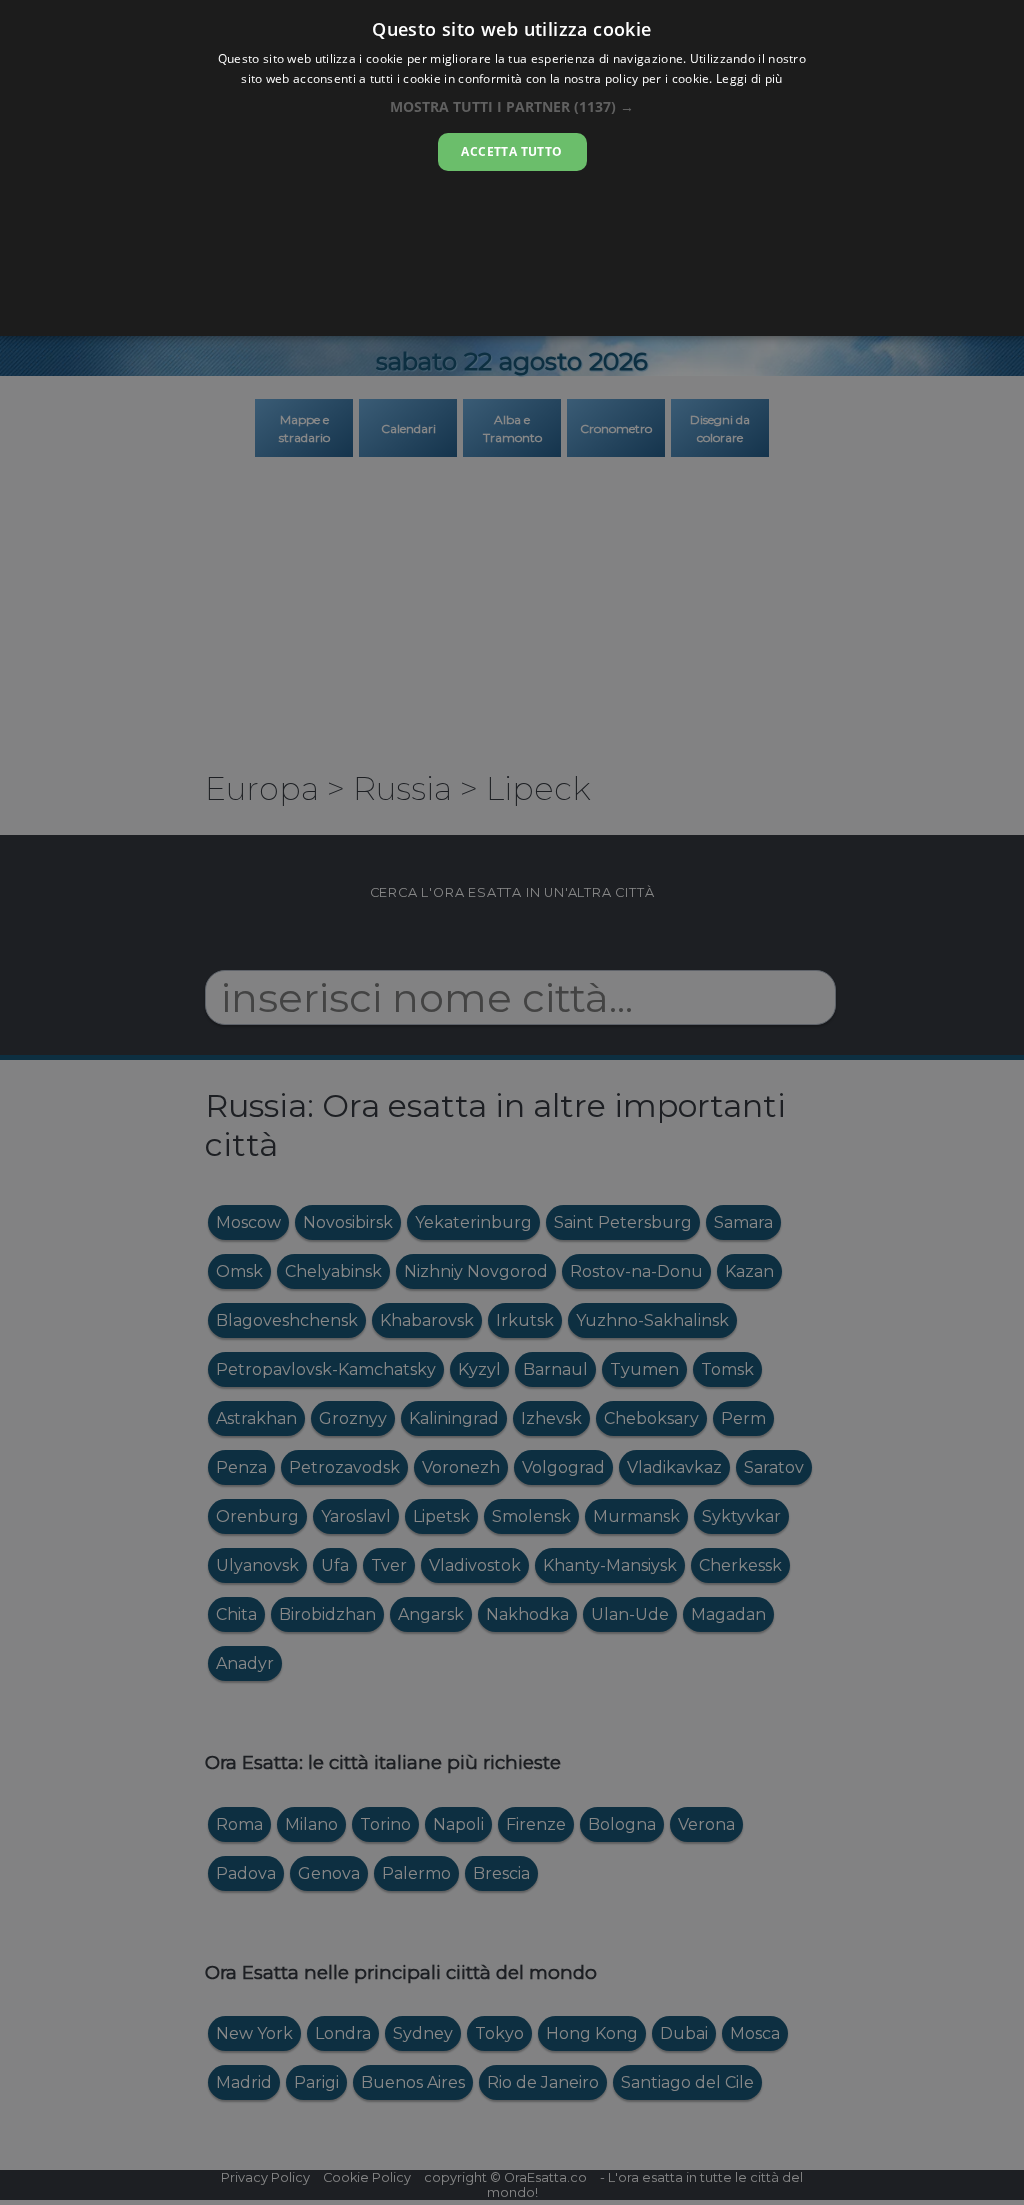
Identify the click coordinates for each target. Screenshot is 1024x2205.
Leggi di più (749, 78)
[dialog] (512, 168)
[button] (512, 106)
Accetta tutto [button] (511, 151)
